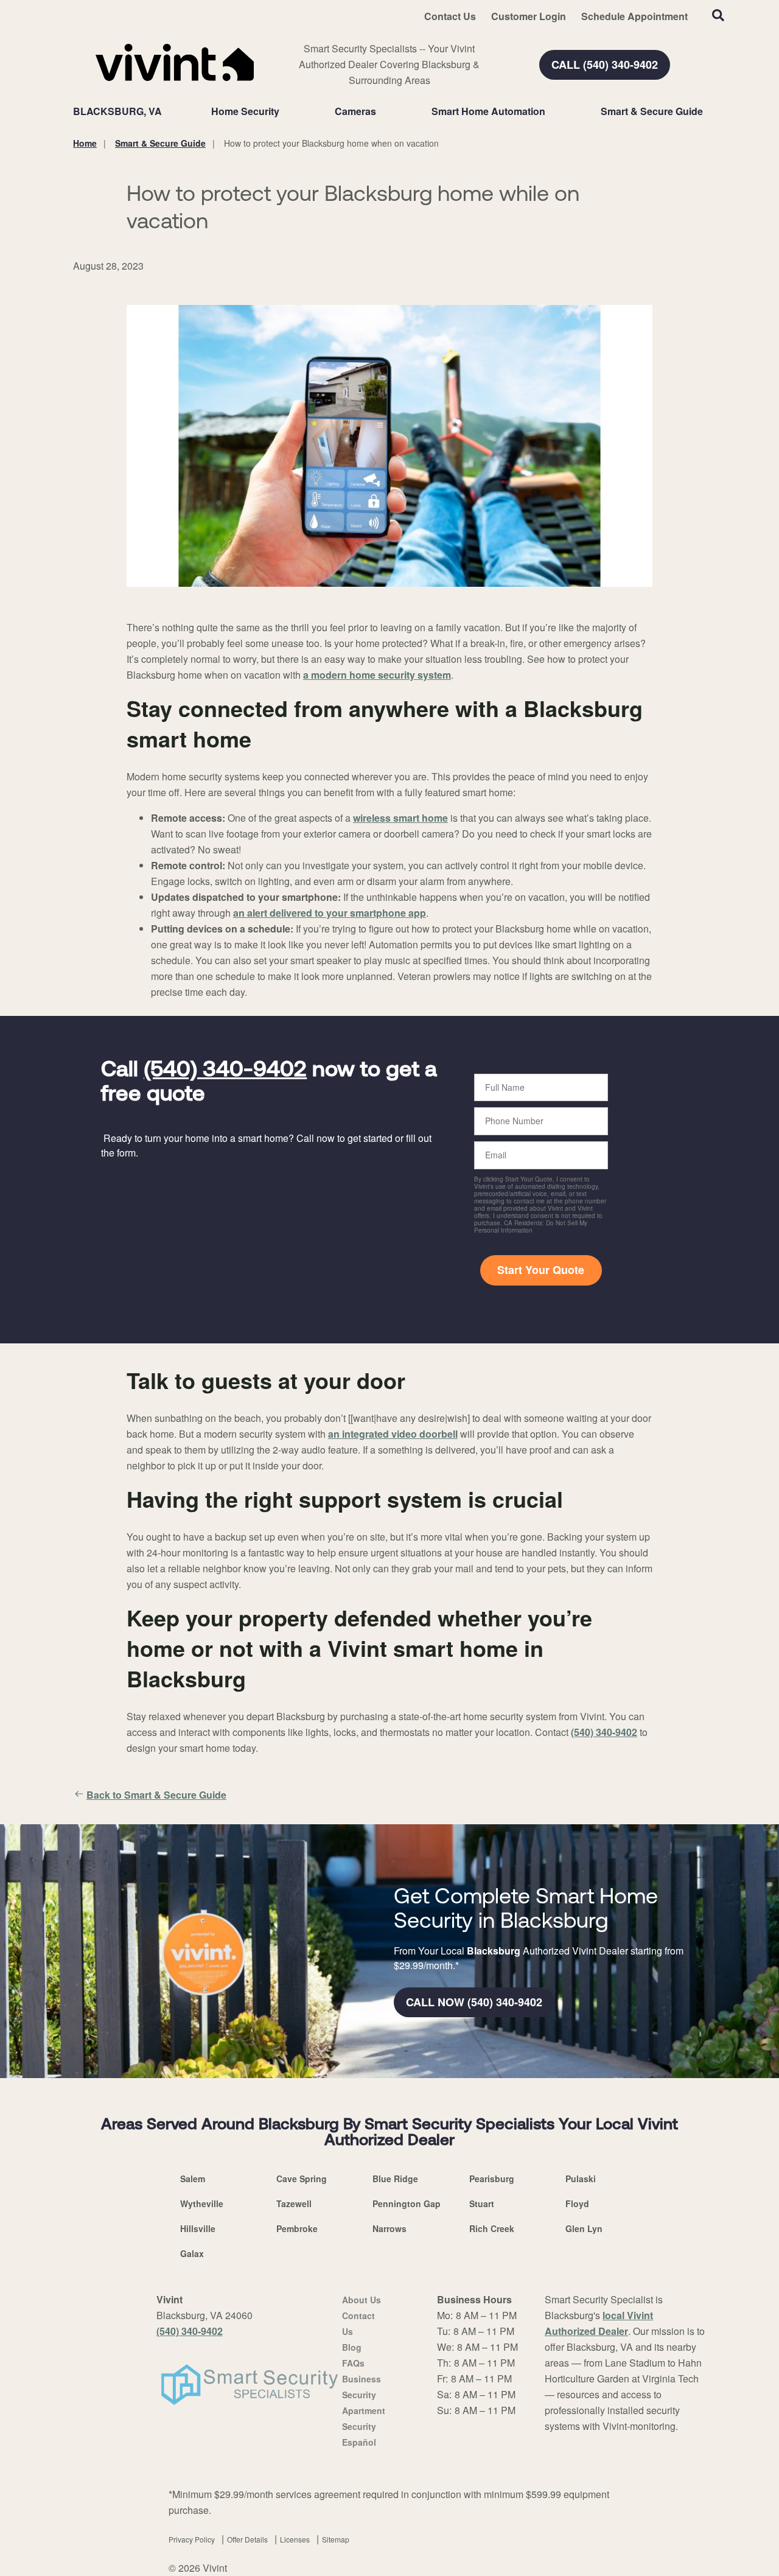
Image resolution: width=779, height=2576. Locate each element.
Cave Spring (302, 2179)
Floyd (577, 2203)
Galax (192, 2253)
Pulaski (581, 2179)
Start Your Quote (541, 1270)
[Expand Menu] (285, 111)
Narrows (389, 2228)
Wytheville (202, 2203)
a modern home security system (377, 675)
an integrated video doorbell (393, 1434)
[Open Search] (718, 15)
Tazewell (294, 2203)
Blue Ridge (395, 2179)
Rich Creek (492, 2228)
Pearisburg (492, 2179)
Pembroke (297, 2228)
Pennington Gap (407, 2203)
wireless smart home (400, 818)
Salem (193, 2179)
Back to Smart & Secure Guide (156, 1795)
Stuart (482, 2203)
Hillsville (198, 2228)
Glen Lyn (584, 2228)
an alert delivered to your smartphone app (330, 913)
